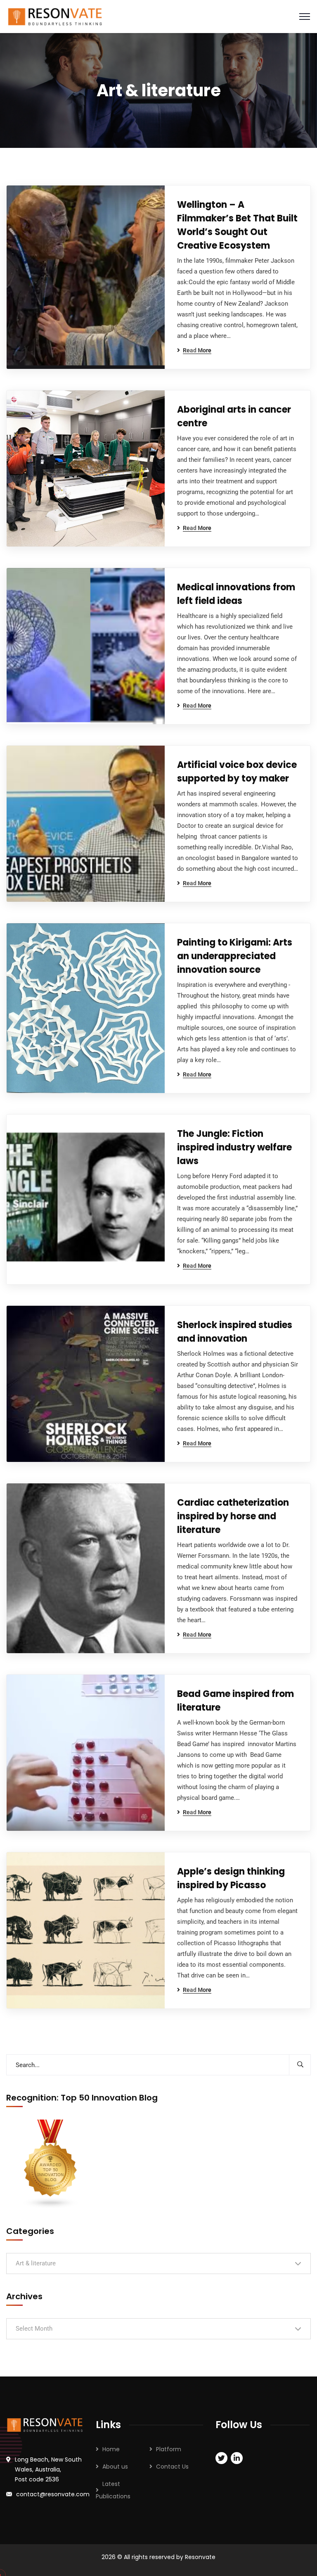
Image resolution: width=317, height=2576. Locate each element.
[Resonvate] (55, 16)
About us (115, 2467)
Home (111, 2449)
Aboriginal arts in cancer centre (234, 416)
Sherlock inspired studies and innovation (235, 1332)
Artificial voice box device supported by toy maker (237, 772)
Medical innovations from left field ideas (236, 594)
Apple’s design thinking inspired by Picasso (231, 1878)
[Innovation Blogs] (51, 2164)
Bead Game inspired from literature (235, 1701)
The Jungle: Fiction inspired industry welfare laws (234, 1147)
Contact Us (172, 2467)
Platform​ (169, 2449)
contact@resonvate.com (53, 2494)
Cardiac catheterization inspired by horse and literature (233, 1516)
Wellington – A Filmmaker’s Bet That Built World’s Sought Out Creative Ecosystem (237, 225)
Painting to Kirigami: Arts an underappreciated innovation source (235, 956)
